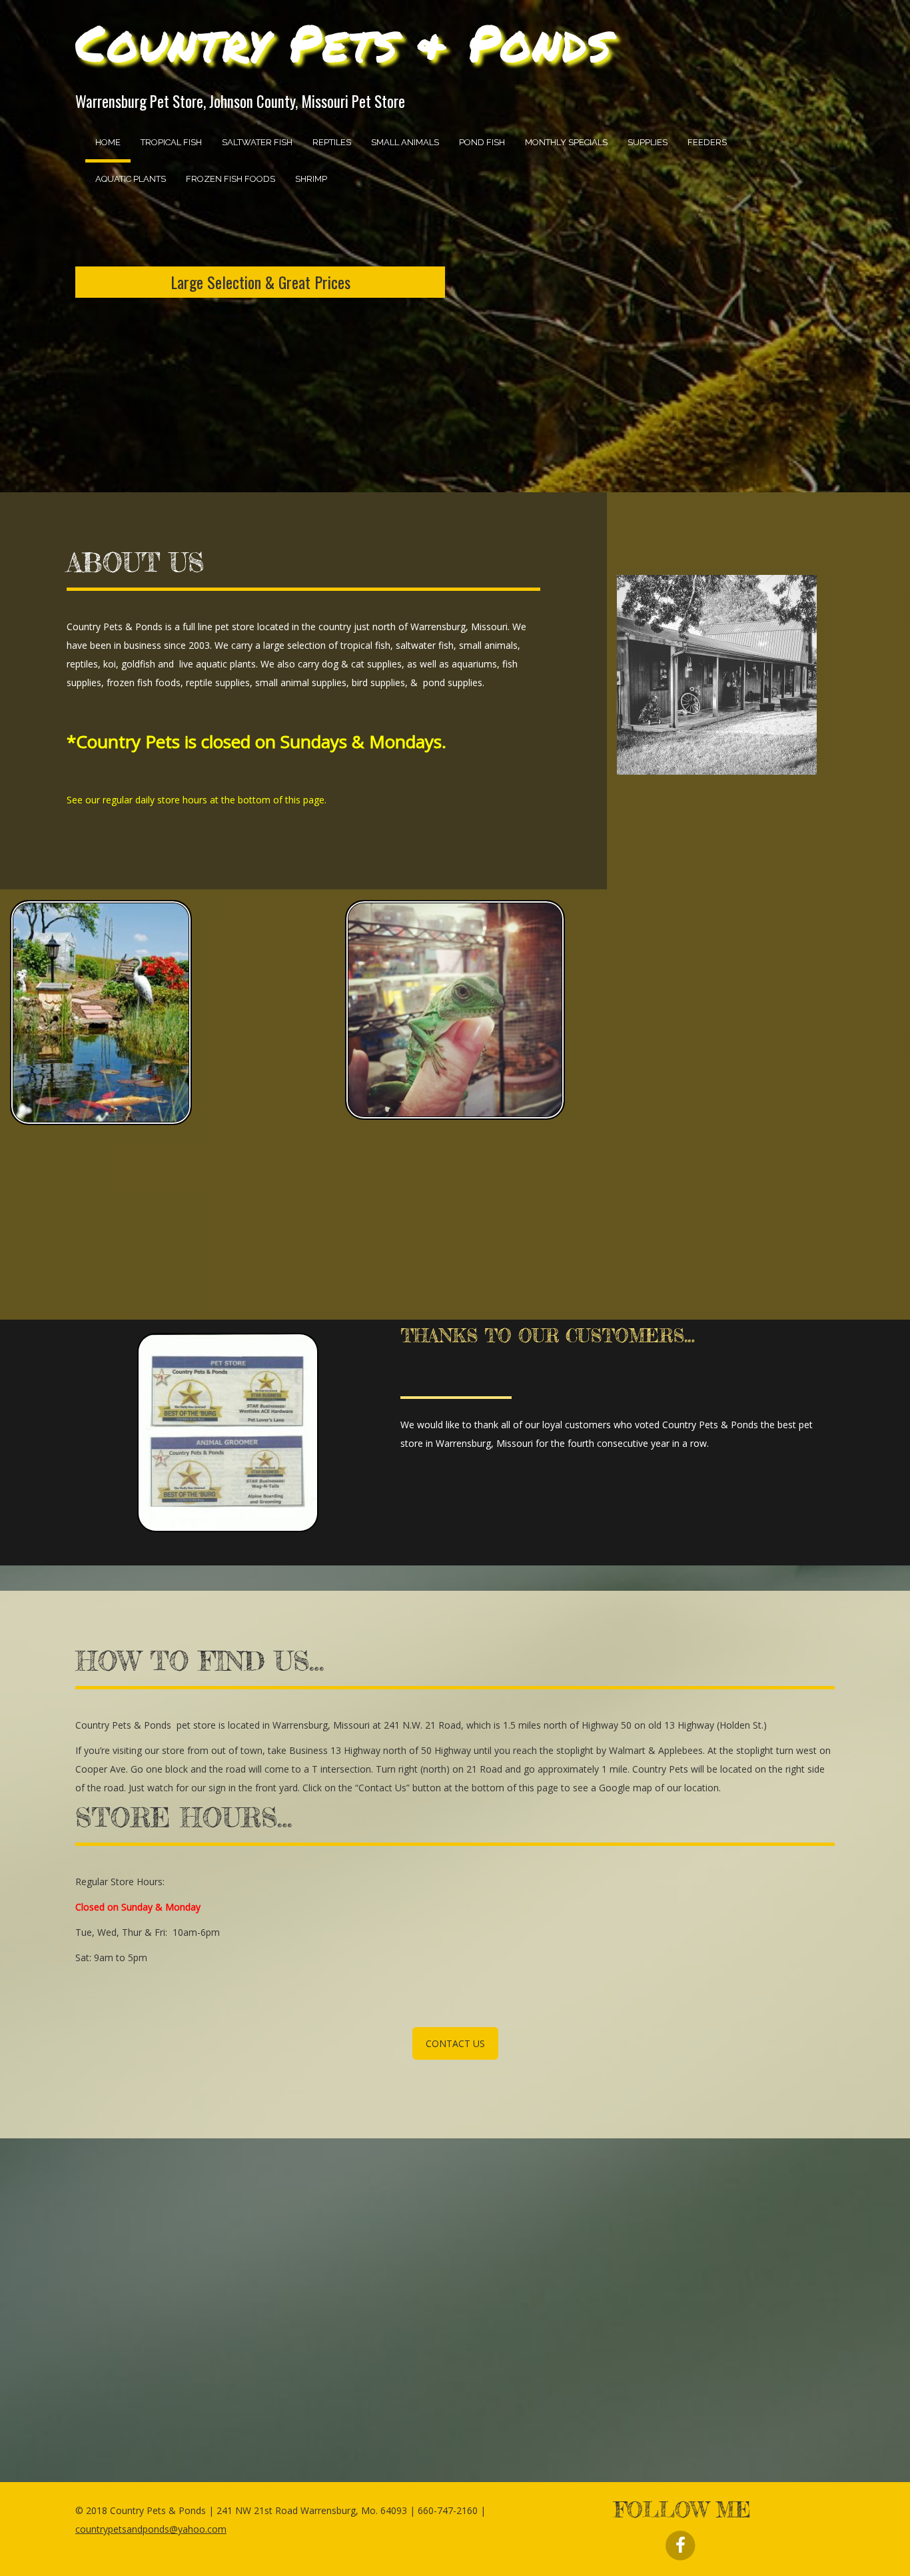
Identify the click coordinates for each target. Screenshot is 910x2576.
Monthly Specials (566, 142)
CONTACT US (455, 2043)
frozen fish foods (230, 179)
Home (108, 142)
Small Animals (405, 142)
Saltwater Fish (257, 142)
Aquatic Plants (131, 179)
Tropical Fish (171, 142)
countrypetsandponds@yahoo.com (151, 2529)
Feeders (707, 142)
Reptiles (332, 142)
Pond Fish (482, 142)
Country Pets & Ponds (343, 42)
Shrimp (311, 179)
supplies (648, 142)
